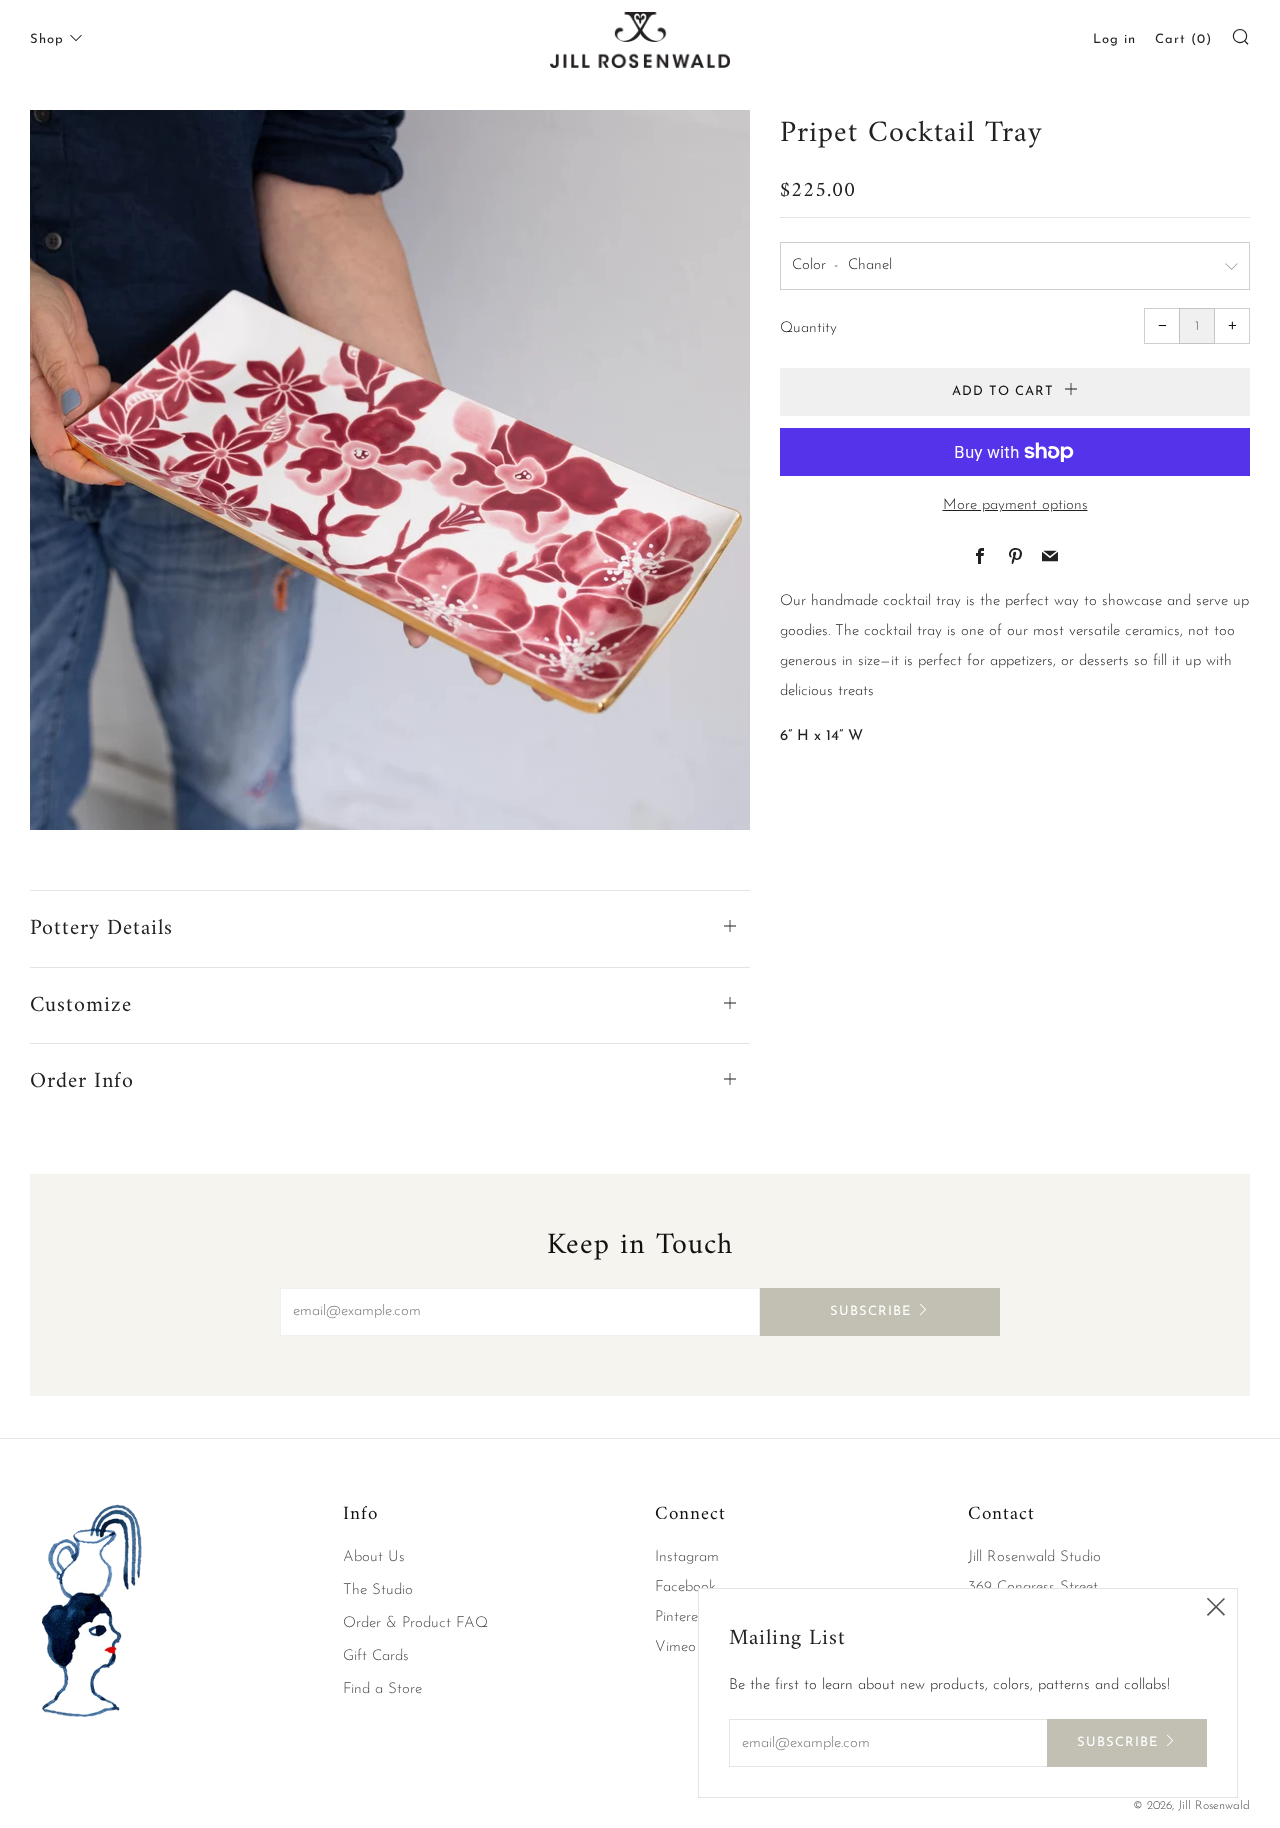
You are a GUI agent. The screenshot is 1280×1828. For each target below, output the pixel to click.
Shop (47, 39)
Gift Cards (376, 1656)
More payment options (1015, 505)
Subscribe (870, 1311)
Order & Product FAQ (415, 1623)
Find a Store (382, 1689)
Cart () (1183, 39)
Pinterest (682, 1617)
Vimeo (675, 1647)
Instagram (687, 1557)
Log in (1114, 39)
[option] (390, 470)
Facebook (685, 1587)
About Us (374, 1557)
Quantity (808, 328)
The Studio (378, 1590)
